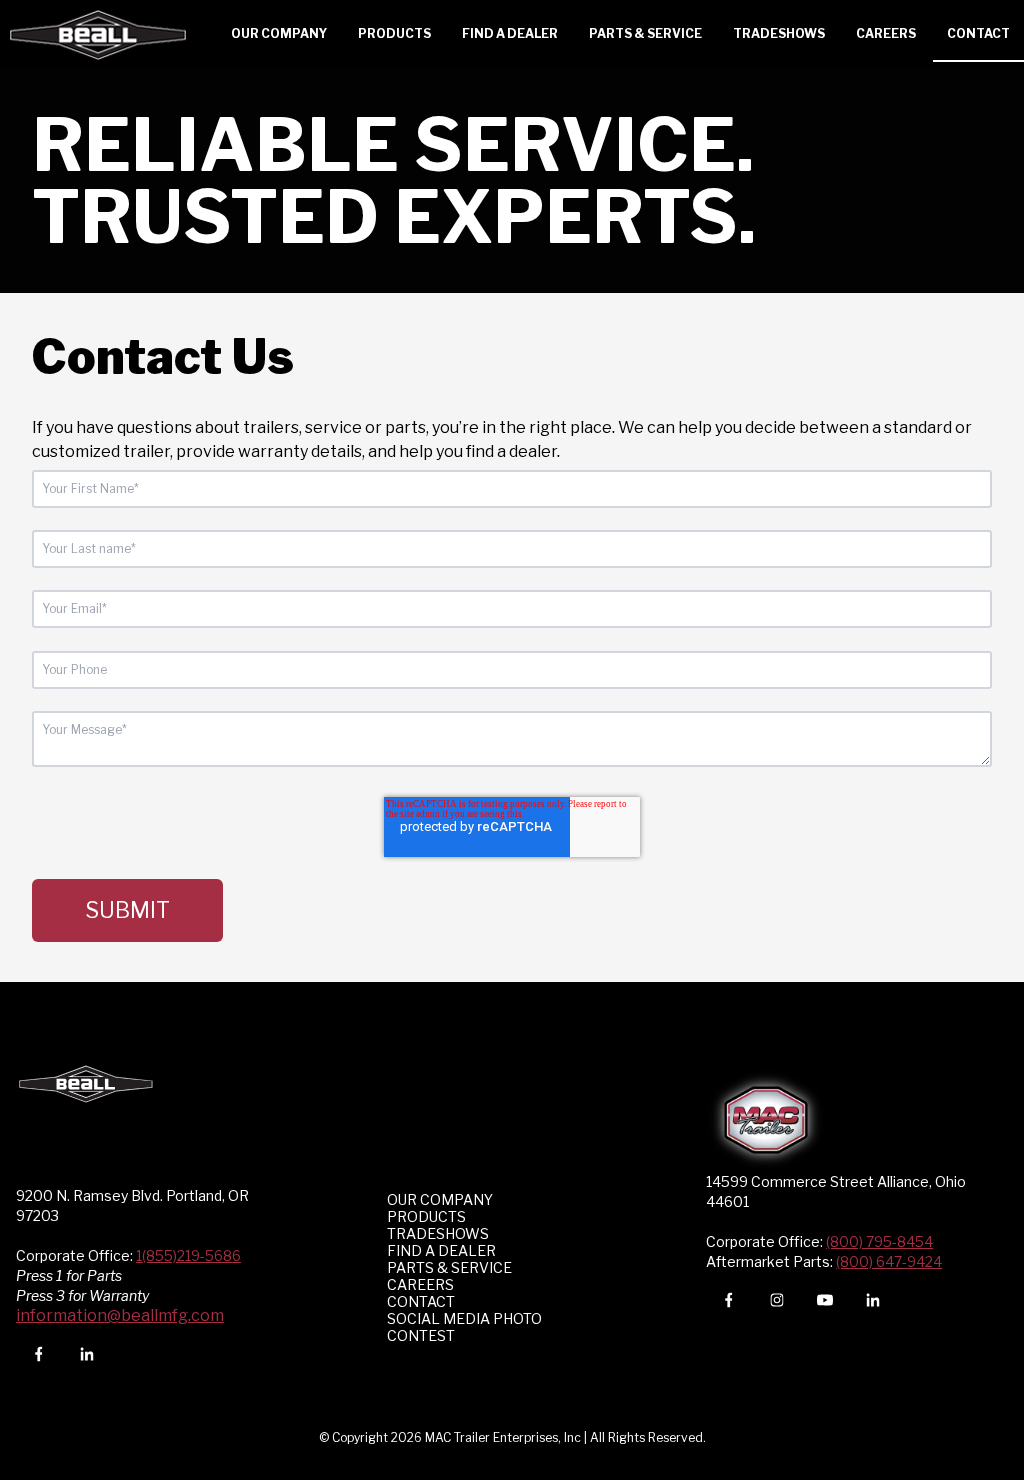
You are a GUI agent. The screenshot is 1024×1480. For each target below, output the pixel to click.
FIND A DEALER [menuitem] (441, 1250)
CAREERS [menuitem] (420, 1284)
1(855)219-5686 (188, 1255)
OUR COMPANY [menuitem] (440, 1199)
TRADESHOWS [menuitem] (438, 1233)
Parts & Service (645, 33)
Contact (978, 33)
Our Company (279, 33)
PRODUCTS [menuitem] (426, 1216)
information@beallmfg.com (120, 1315)
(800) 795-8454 (879, 1241)
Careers (886, 33)
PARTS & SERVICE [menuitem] (449, 1267)
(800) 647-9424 (889, 1261)
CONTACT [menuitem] (421, 1301)
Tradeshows (779, 33)
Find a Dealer (510, 33)
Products (394, 33)
